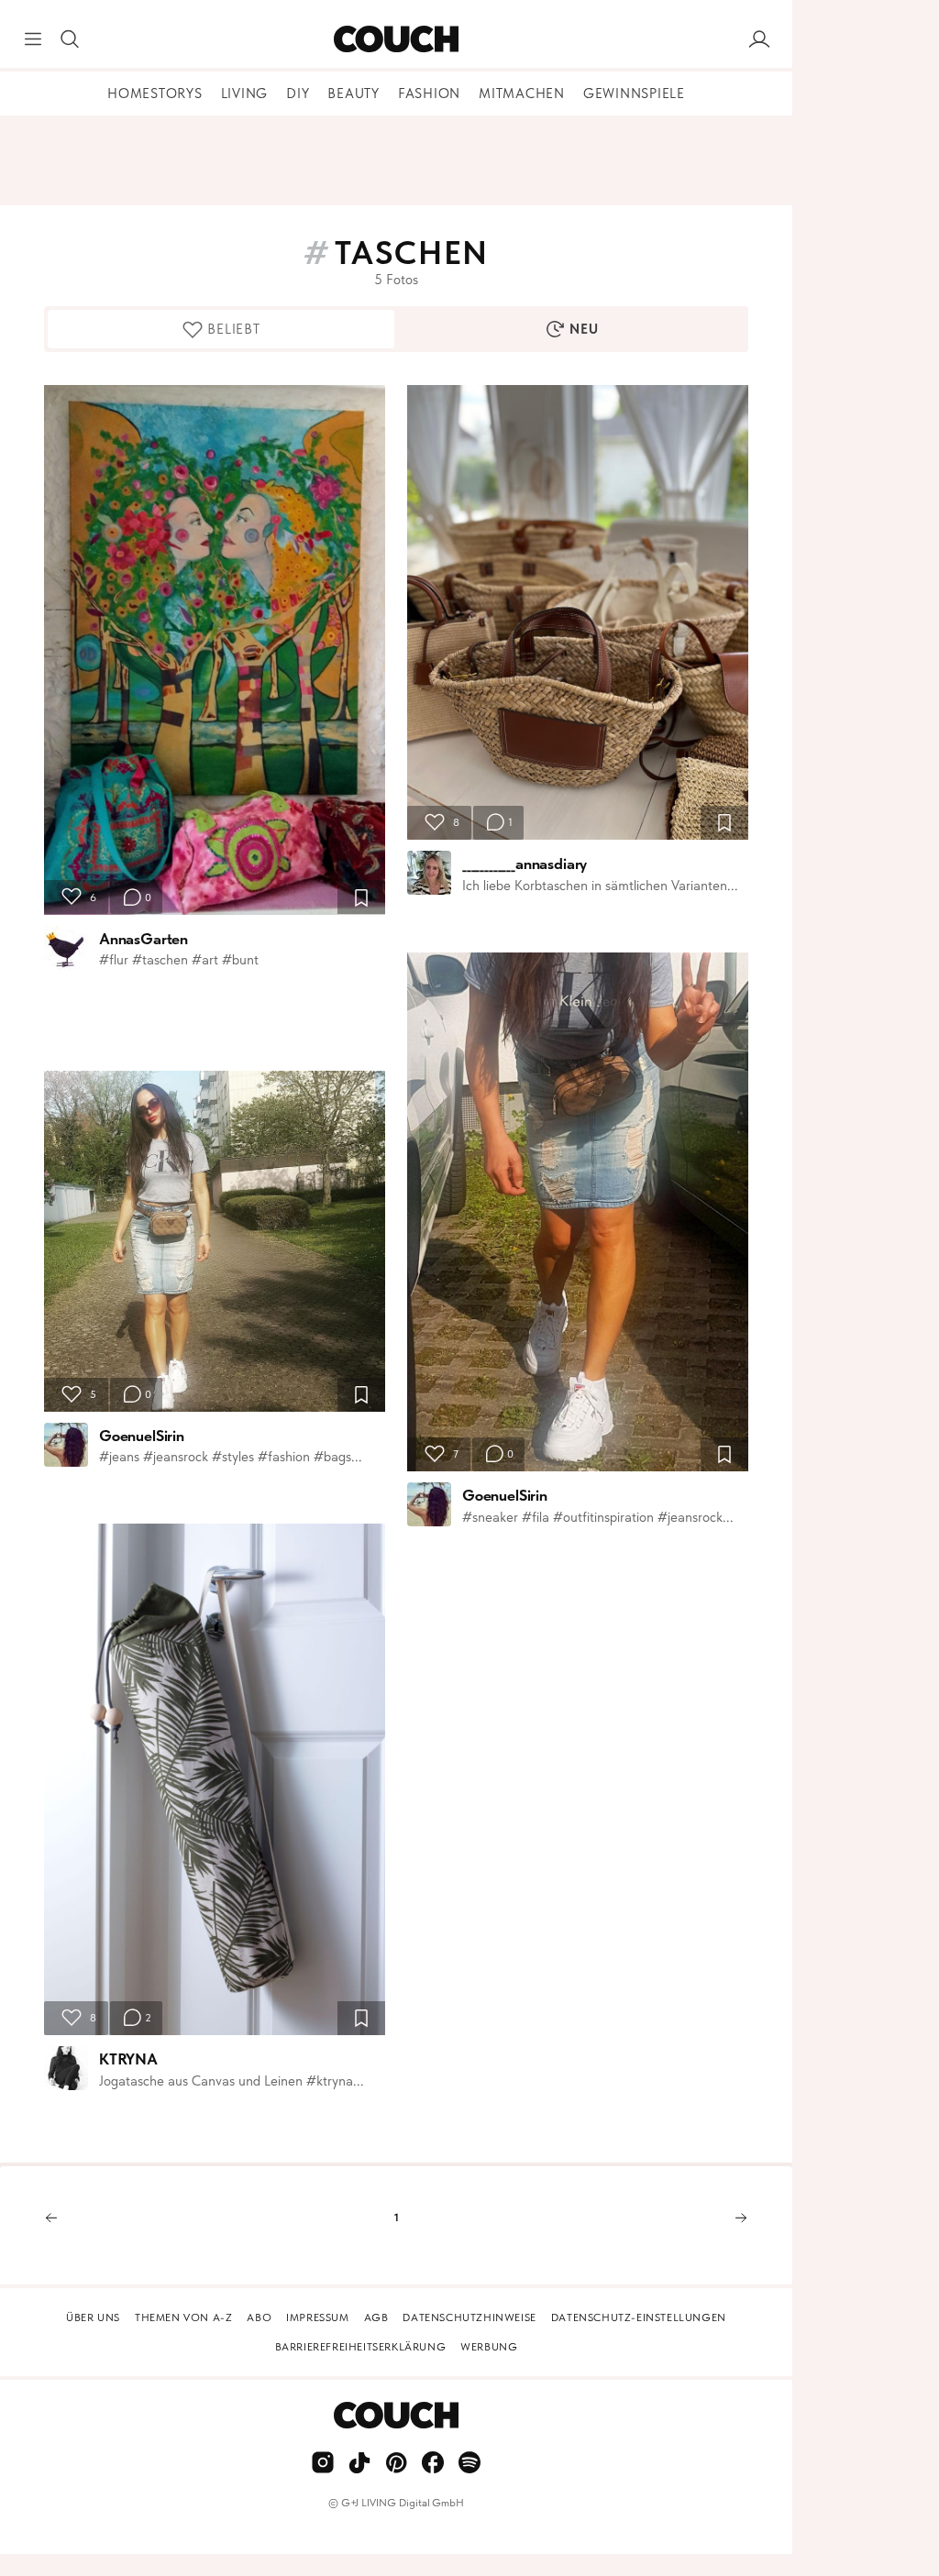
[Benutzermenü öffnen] (759, 39)
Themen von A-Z (183, 2317)
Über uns (93, 2317)
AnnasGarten (144, 939)
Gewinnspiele (634, 94)
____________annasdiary (525, 864)
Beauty (354, 94)
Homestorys (155, 94)
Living (245, 94)
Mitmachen (522, 94)
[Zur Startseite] (396, 39)
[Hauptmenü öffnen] (33, 39)
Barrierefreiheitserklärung (361, 2347)
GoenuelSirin (142, 1436)
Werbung (489, 2347)
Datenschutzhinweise (469, 2317)
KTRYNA (128, 2059)
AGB (376, 2317)
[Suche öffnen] (70, 39)
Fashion (429, 94)
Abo (259, 2317)
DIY (298, 94)
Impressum (317, 2317)
